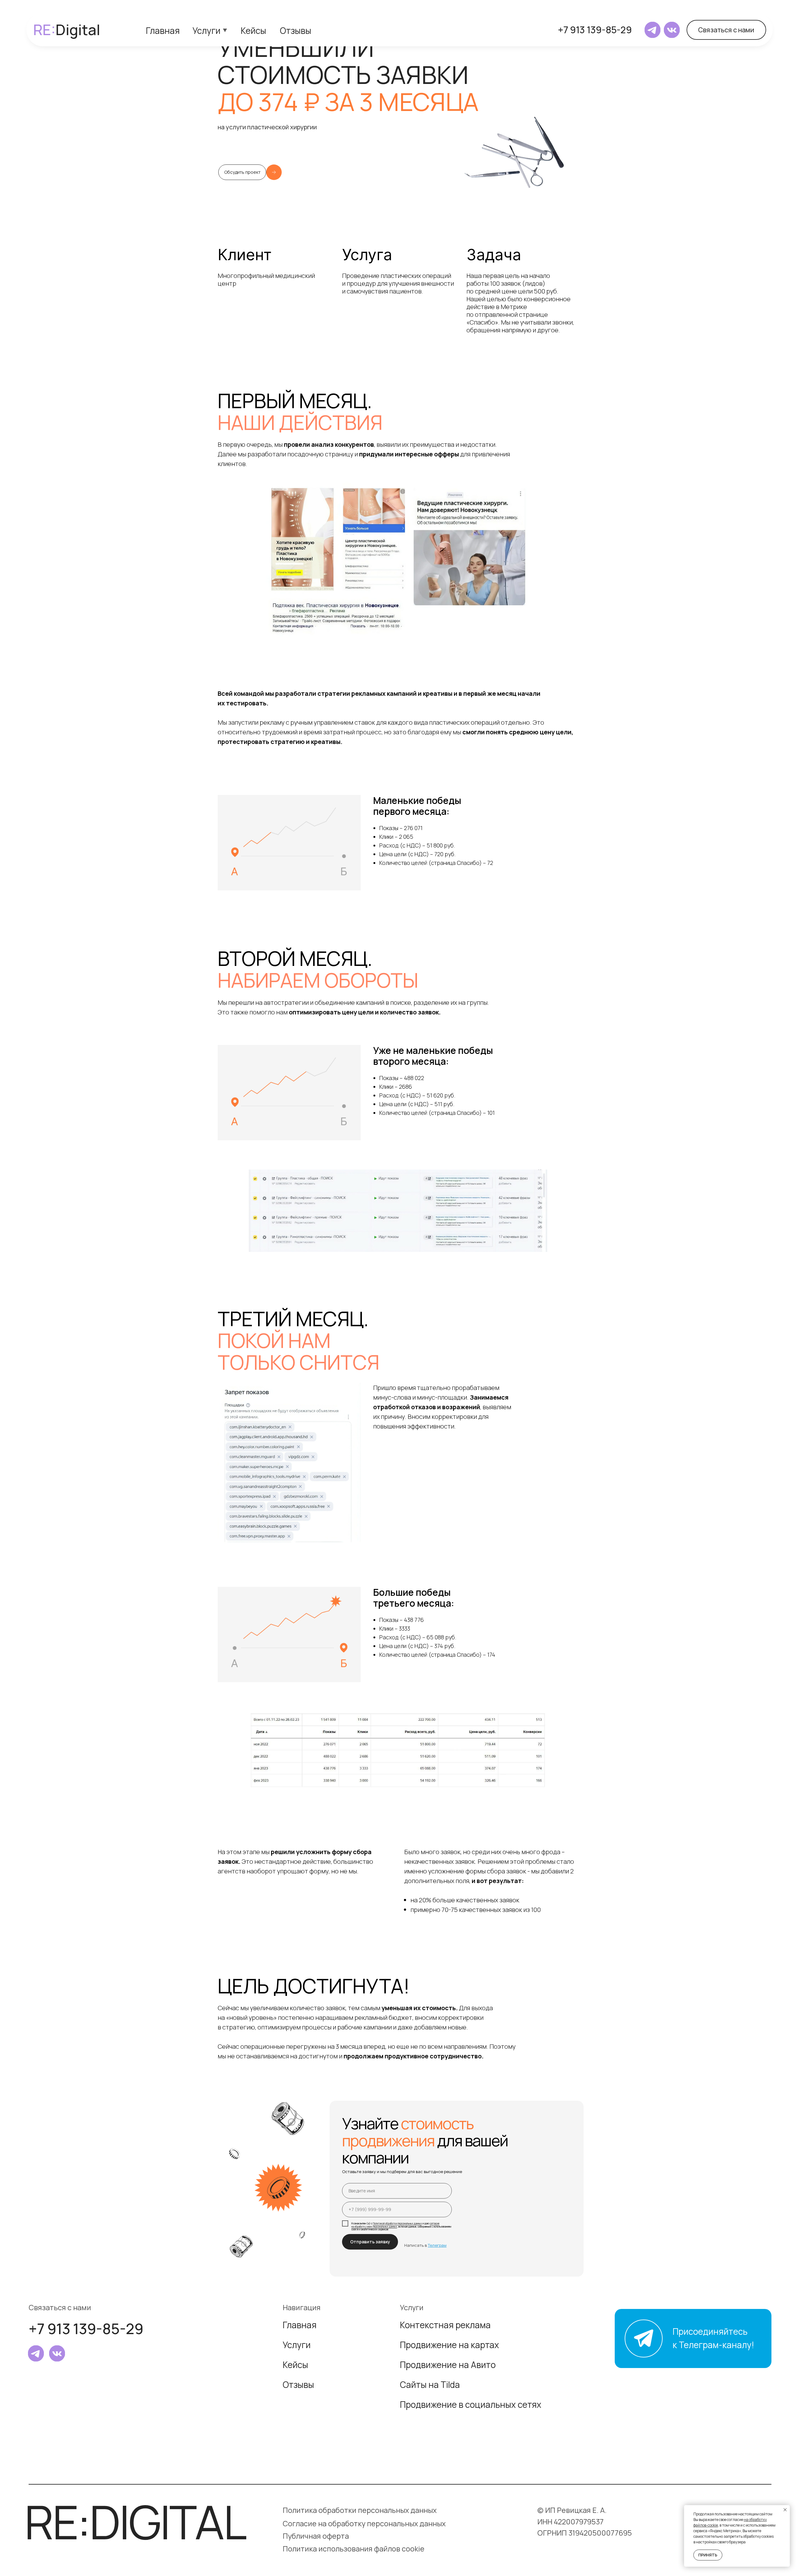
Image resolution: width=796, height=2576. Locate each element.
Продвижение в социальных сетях (471, 2404)
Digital (67, 30)
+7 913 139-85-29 (595, 30)
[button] (726, 30)
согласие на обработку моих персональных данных (395, 2225)
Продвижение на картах (449, 2345)
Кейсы (253, 30)
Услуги (206, 30)
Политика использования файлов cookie (354, 2549)
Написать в (425, 2245)
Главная (163, 30)
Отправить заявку (370, 2242)
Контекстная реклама (445, 2325)
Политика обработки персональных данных (360, 2510)
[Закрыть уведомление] (785, 2510)
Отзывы (296, 30)
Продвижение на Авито (448, 2365)
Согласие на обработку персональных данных (364, 2523)
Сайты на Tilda (430, 2384)
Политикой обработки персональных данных (397, 2223)
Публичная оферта (316, 2536)
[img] (653, 30)
